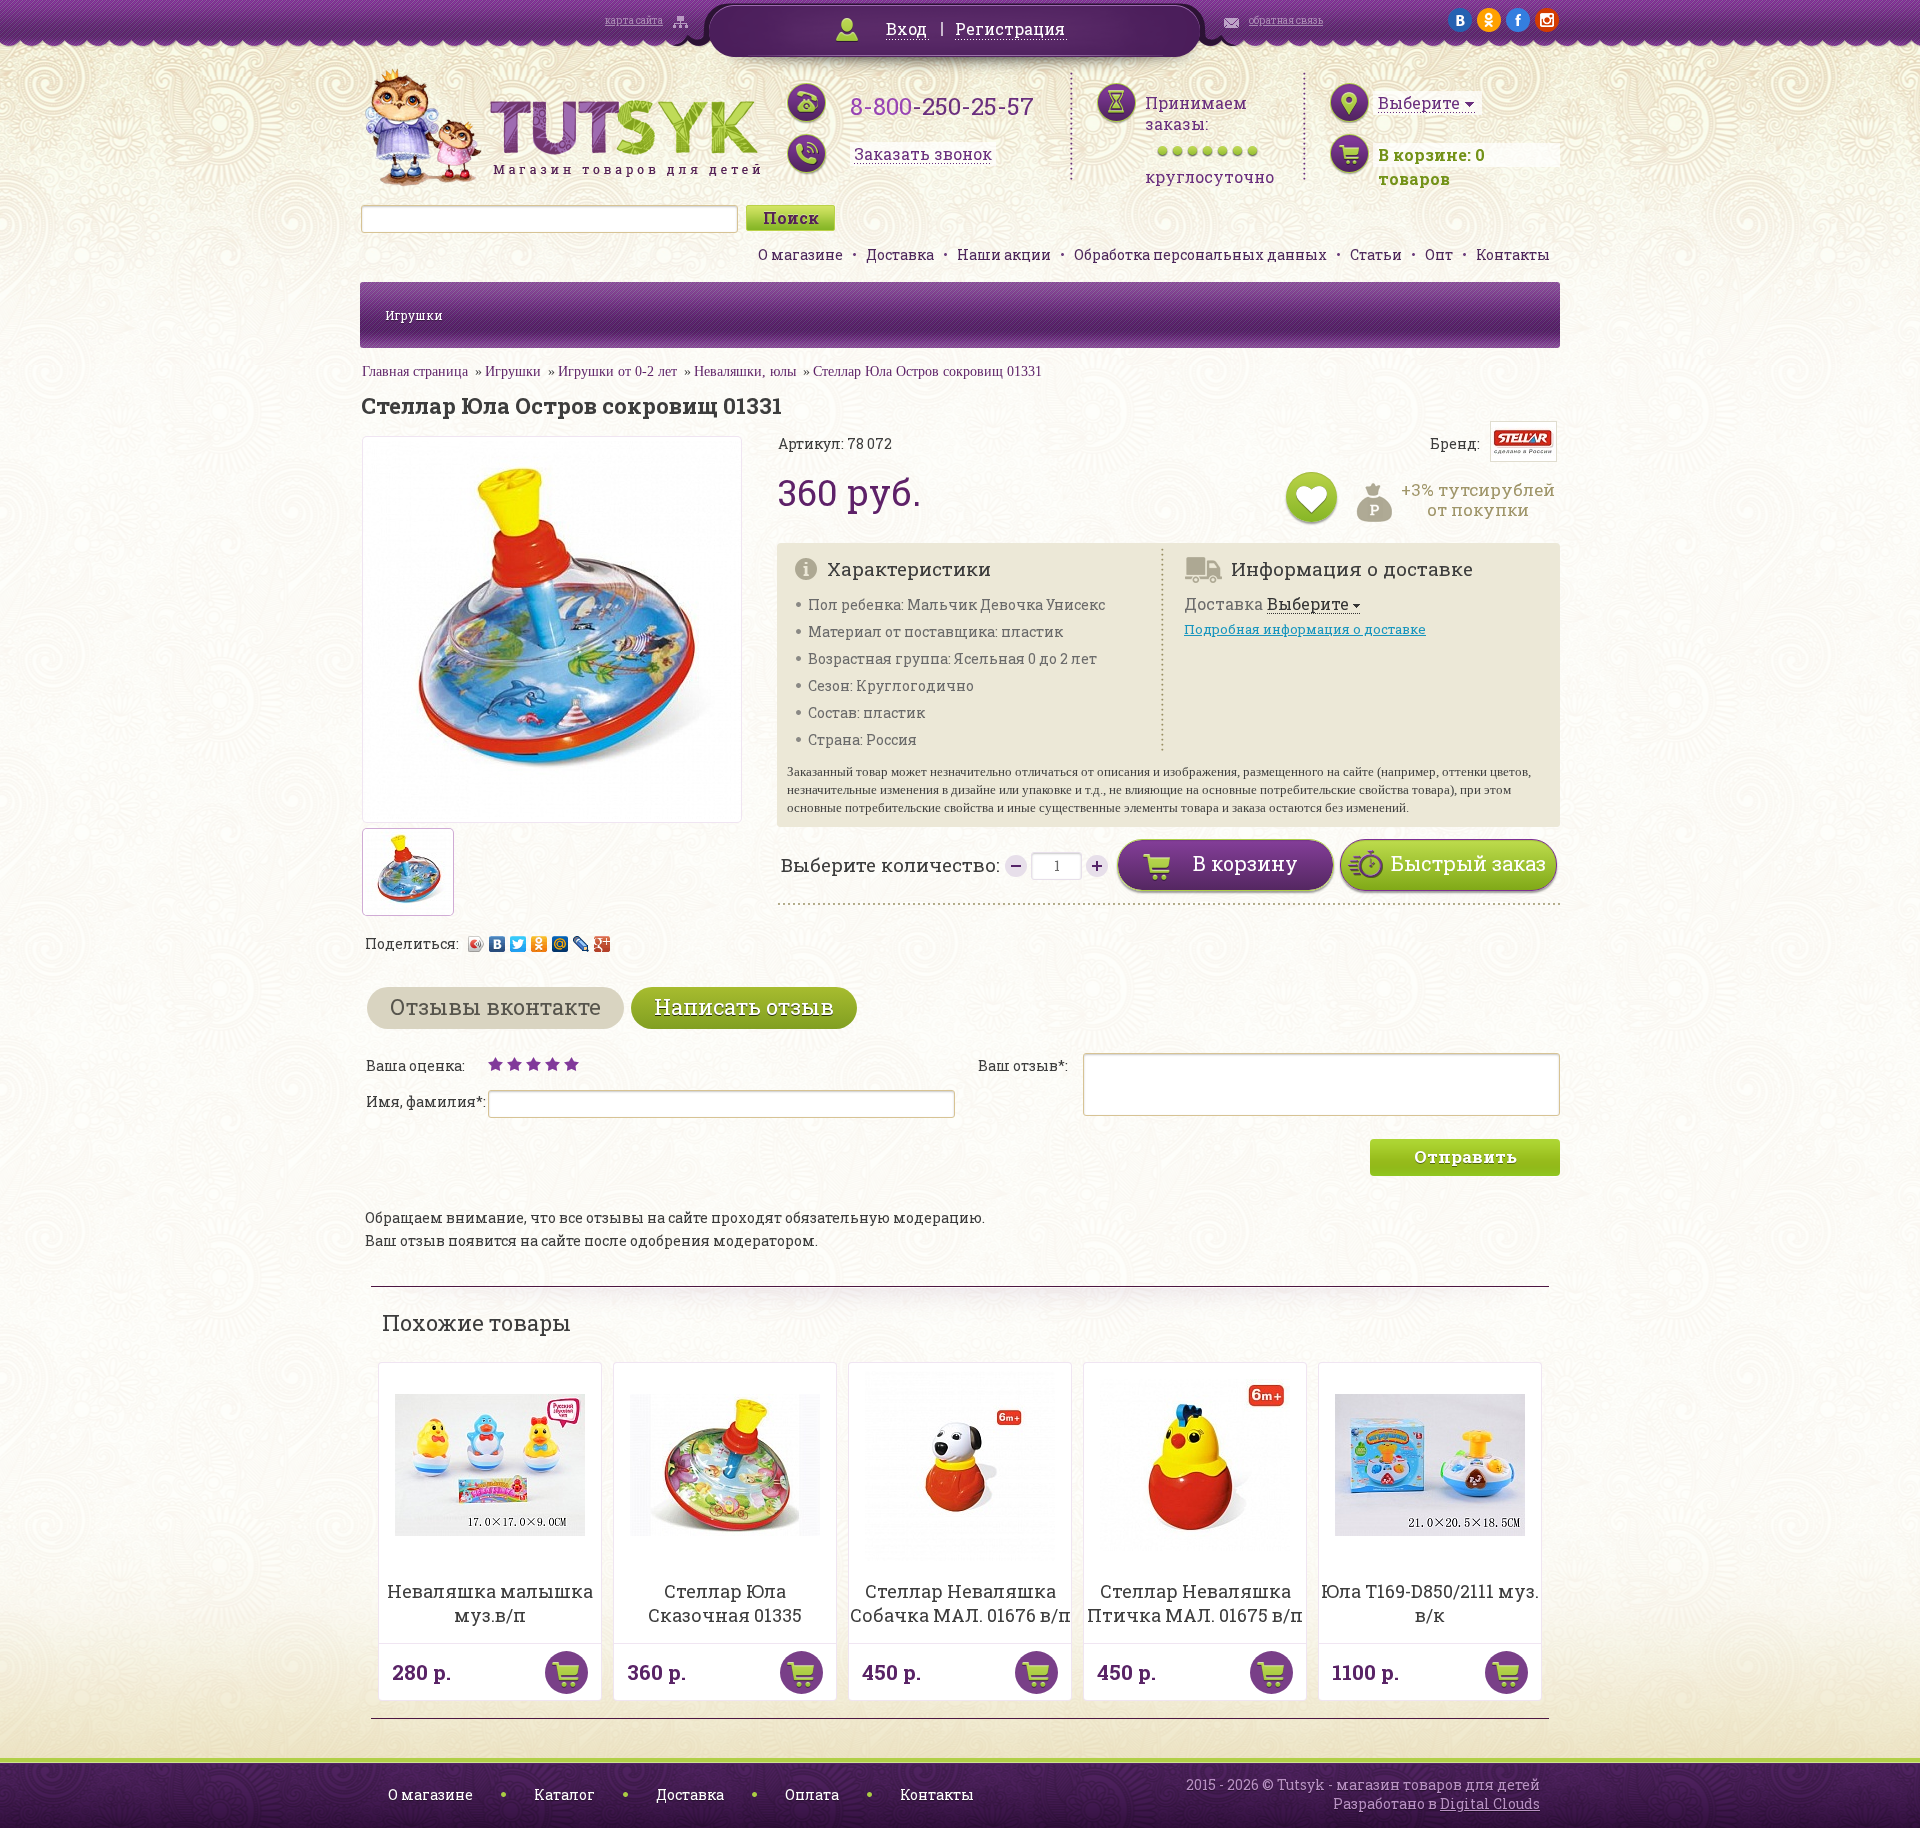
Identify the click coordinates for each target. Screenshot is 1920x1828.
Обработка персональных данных (1200, 254)
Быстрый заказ (1468, 863)
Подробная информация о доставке (1305, 629)
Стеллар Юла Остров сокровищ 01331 (927, 371)
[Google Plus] (602, 944)
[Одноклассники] (539, 944)
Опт (1439, 254)
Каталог (564, 1794)
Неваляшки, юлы (745, 371)
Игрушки (414, 315)
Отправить (1465, 1156)
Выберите (1308, 604)
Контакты (1513, 254)
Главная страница (415, 371)
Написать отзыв (744, 1006)
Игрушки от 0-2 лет (617, 371)
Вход (906, 28)
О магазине (800, 254)
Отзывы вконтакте (495, 1006)
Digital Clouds (1490, 1803)
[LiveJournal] (581, 944)
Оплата (812, 1794)
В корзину (1245, 863)
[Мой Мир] (560, 944)
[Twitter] (518, 944)
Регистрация (1010, 28)
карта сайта (634, 20)
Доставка (900, 254)
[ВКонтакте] (497, 944)
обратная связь (1286, 20)
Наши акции (1004, 254)
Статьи (1376, 254)
